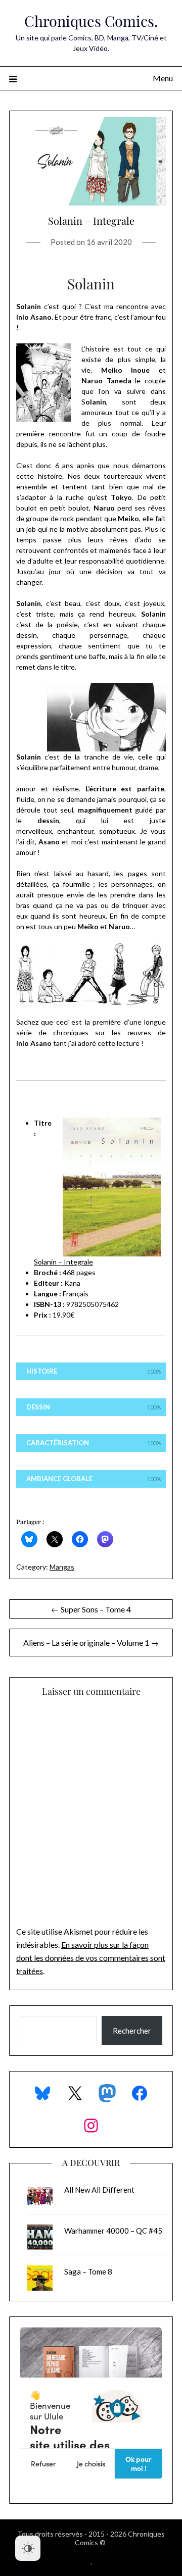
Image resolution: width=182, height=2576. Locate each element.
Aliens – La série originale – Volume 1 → (91, 1643)
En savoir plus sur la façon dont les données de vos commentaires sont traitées (91, 1958)
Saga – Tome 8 (88, 2271)
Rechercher (132, 2031)
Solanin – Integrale (63, 1262)
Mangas (62, 1567)
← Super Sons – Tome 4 (91, 1609)
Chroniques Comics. (91, 21)
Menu (163, 78)
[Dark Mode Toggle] (28, 2548)
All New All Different (99, 2190)
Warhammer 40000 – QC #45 (113, 2231)
